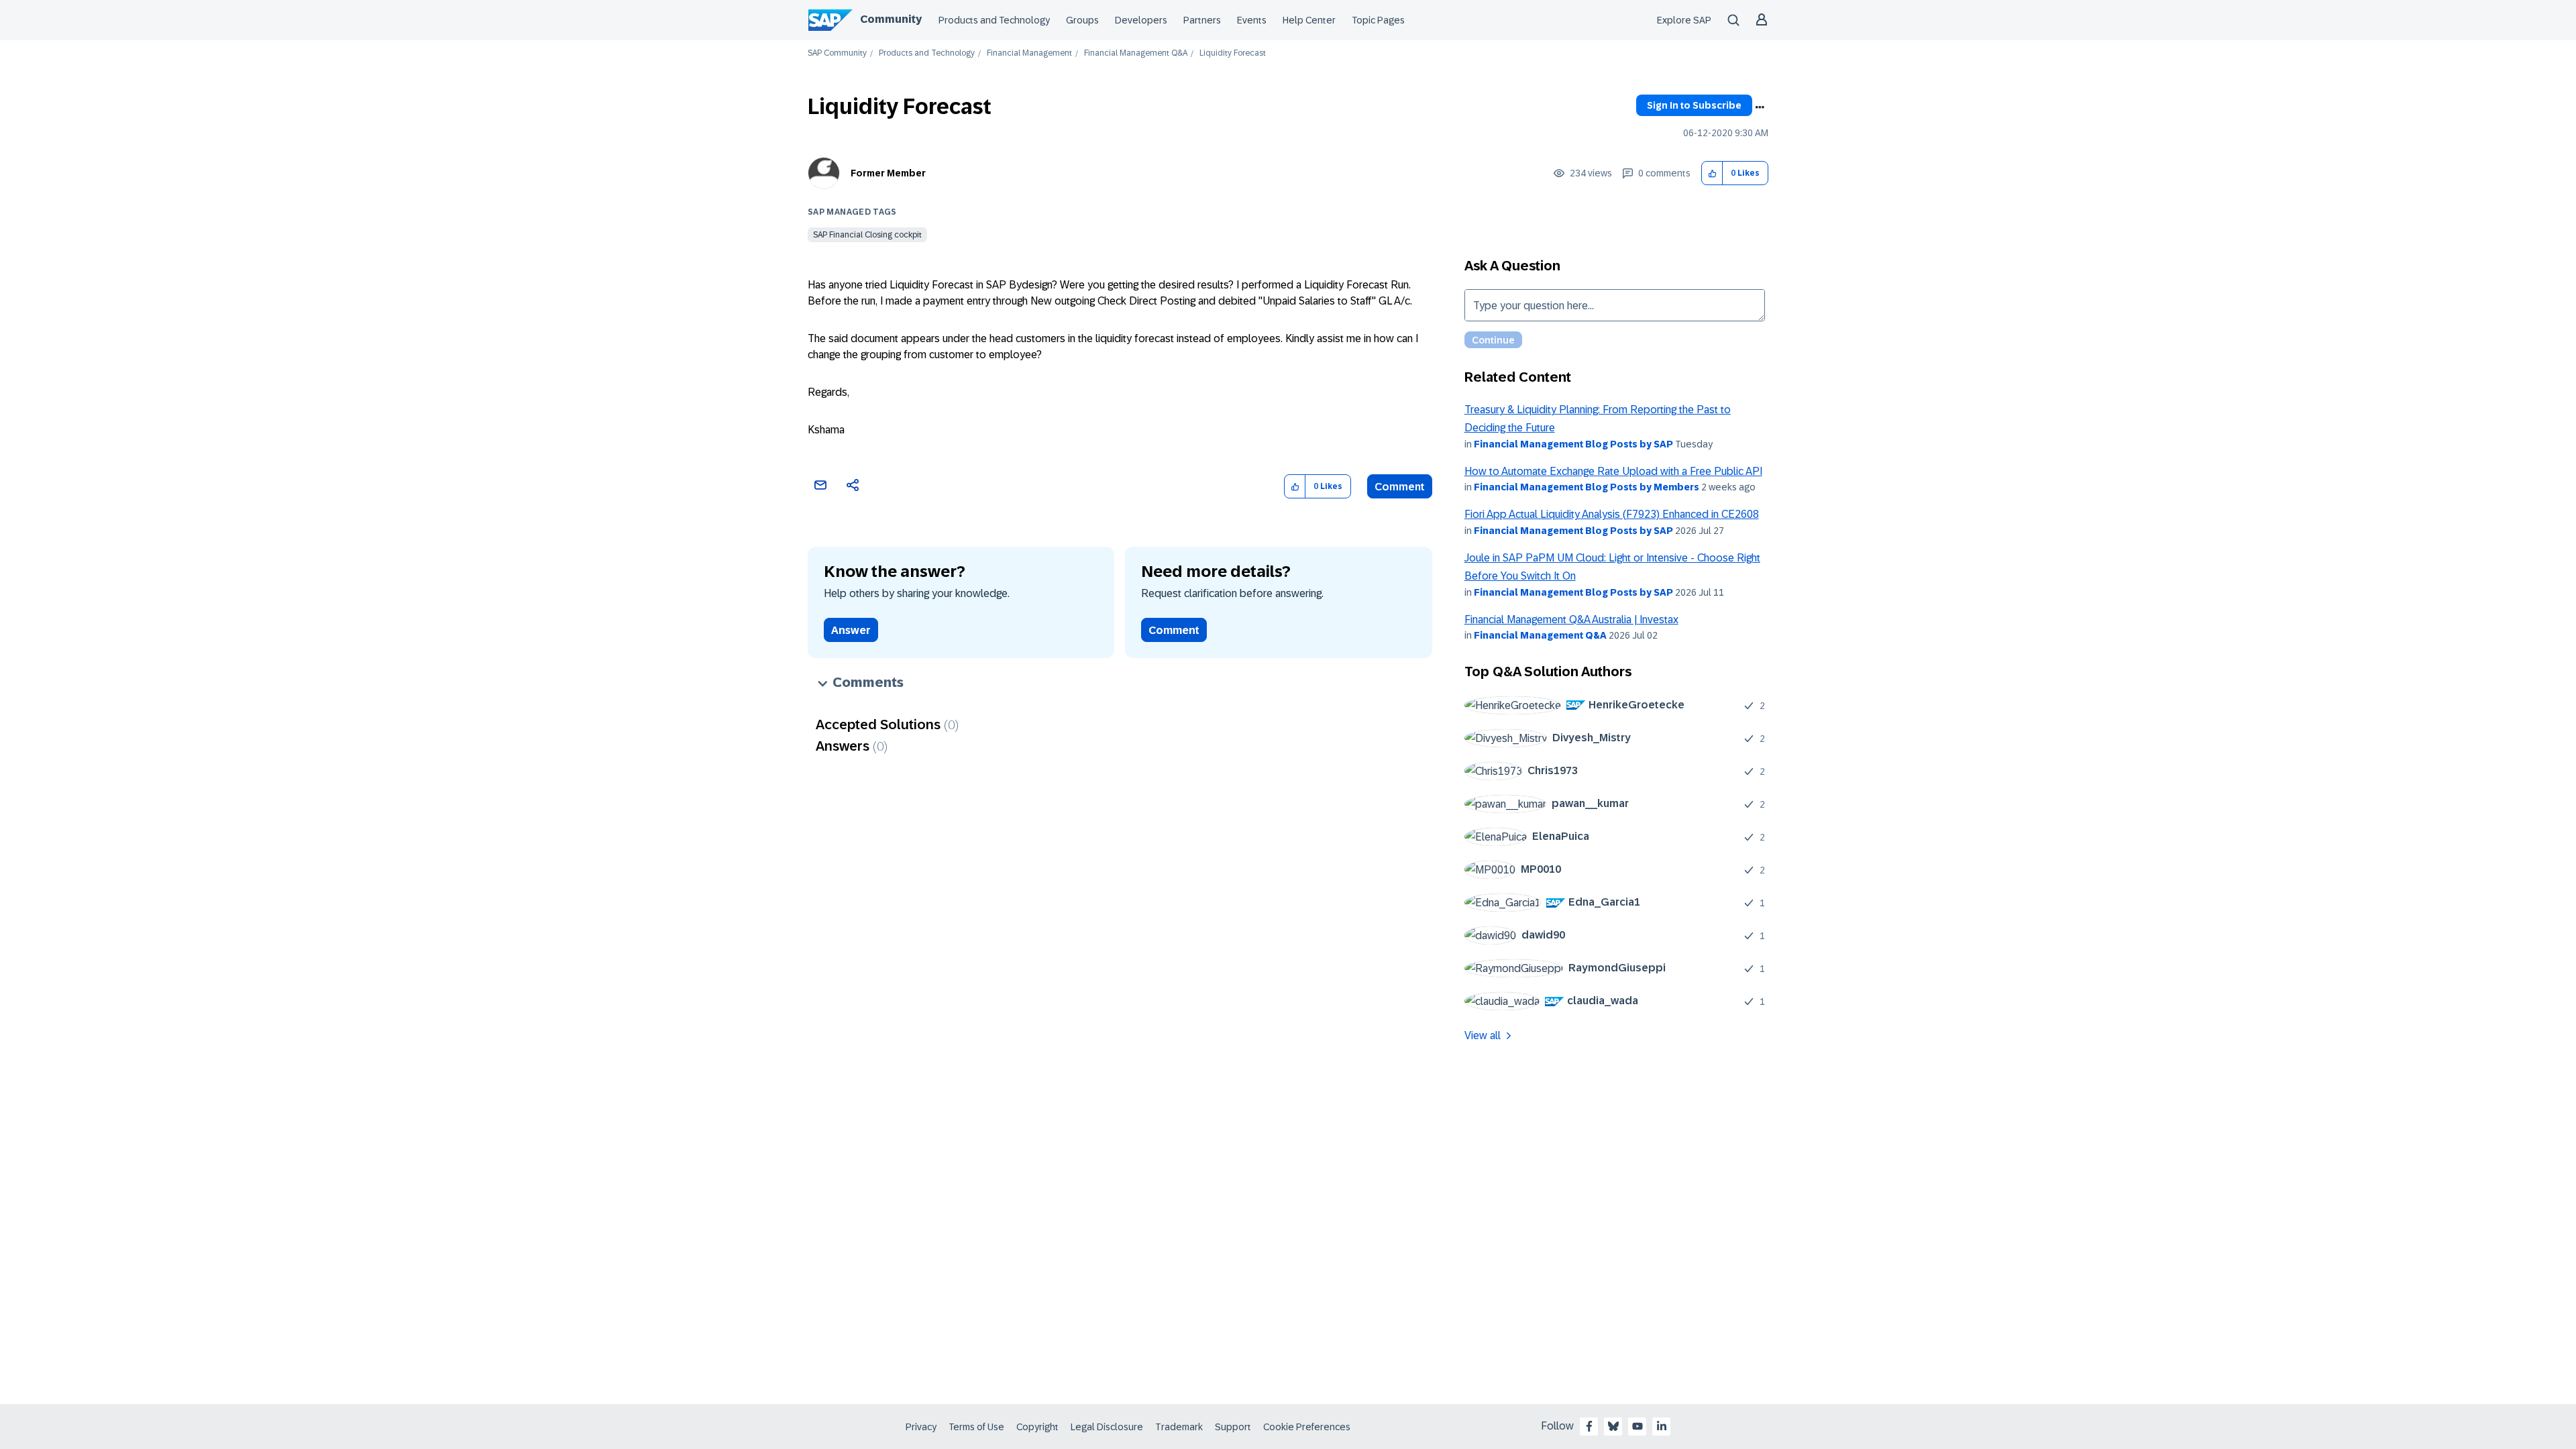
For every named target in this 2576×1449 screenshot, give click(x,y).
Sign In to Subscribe (1694, 105)
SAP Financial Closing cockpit (867, 235)
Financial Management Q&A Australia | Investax (1571, 620)
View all (1483, 1035)
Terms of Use (976, 1427)
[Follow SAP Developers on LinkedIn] (1662, 1426)
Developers (1141, 20)
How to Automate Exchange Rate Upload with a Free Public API (1613, 471)
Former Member (888, 173)
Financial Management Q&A (1136, 53)
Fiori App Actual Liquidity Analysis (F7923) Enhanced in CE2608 (1612, 514)
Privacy (921, 1427)
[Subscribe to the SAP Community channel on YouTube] (1638, 1426)
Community (891, 19)
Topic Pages (1378, 20)
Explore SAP (1684, 20)
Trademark (1179, 1427)
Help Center (1309, 20)
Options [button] (1760, 107)
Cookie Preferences (1307, 1427)
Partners (1202, 20)
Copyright (1037, 1427)
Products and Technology (994, 20)
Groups (1082, 20)
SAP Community (837, 53)
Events (1252, 20)
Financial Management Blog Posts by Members (1587, 487)
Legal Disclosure (1107, 1427)
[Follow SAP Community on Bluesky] (1613, 1426)
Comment (1400, 487)
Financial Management (1029, 53)
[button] (1712, 173)
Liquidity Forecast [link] (1233, 53)
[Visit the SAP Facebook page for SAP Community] (1589, 1426)
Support (1233, 1427)
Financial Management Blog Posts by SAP (1573, 444)
